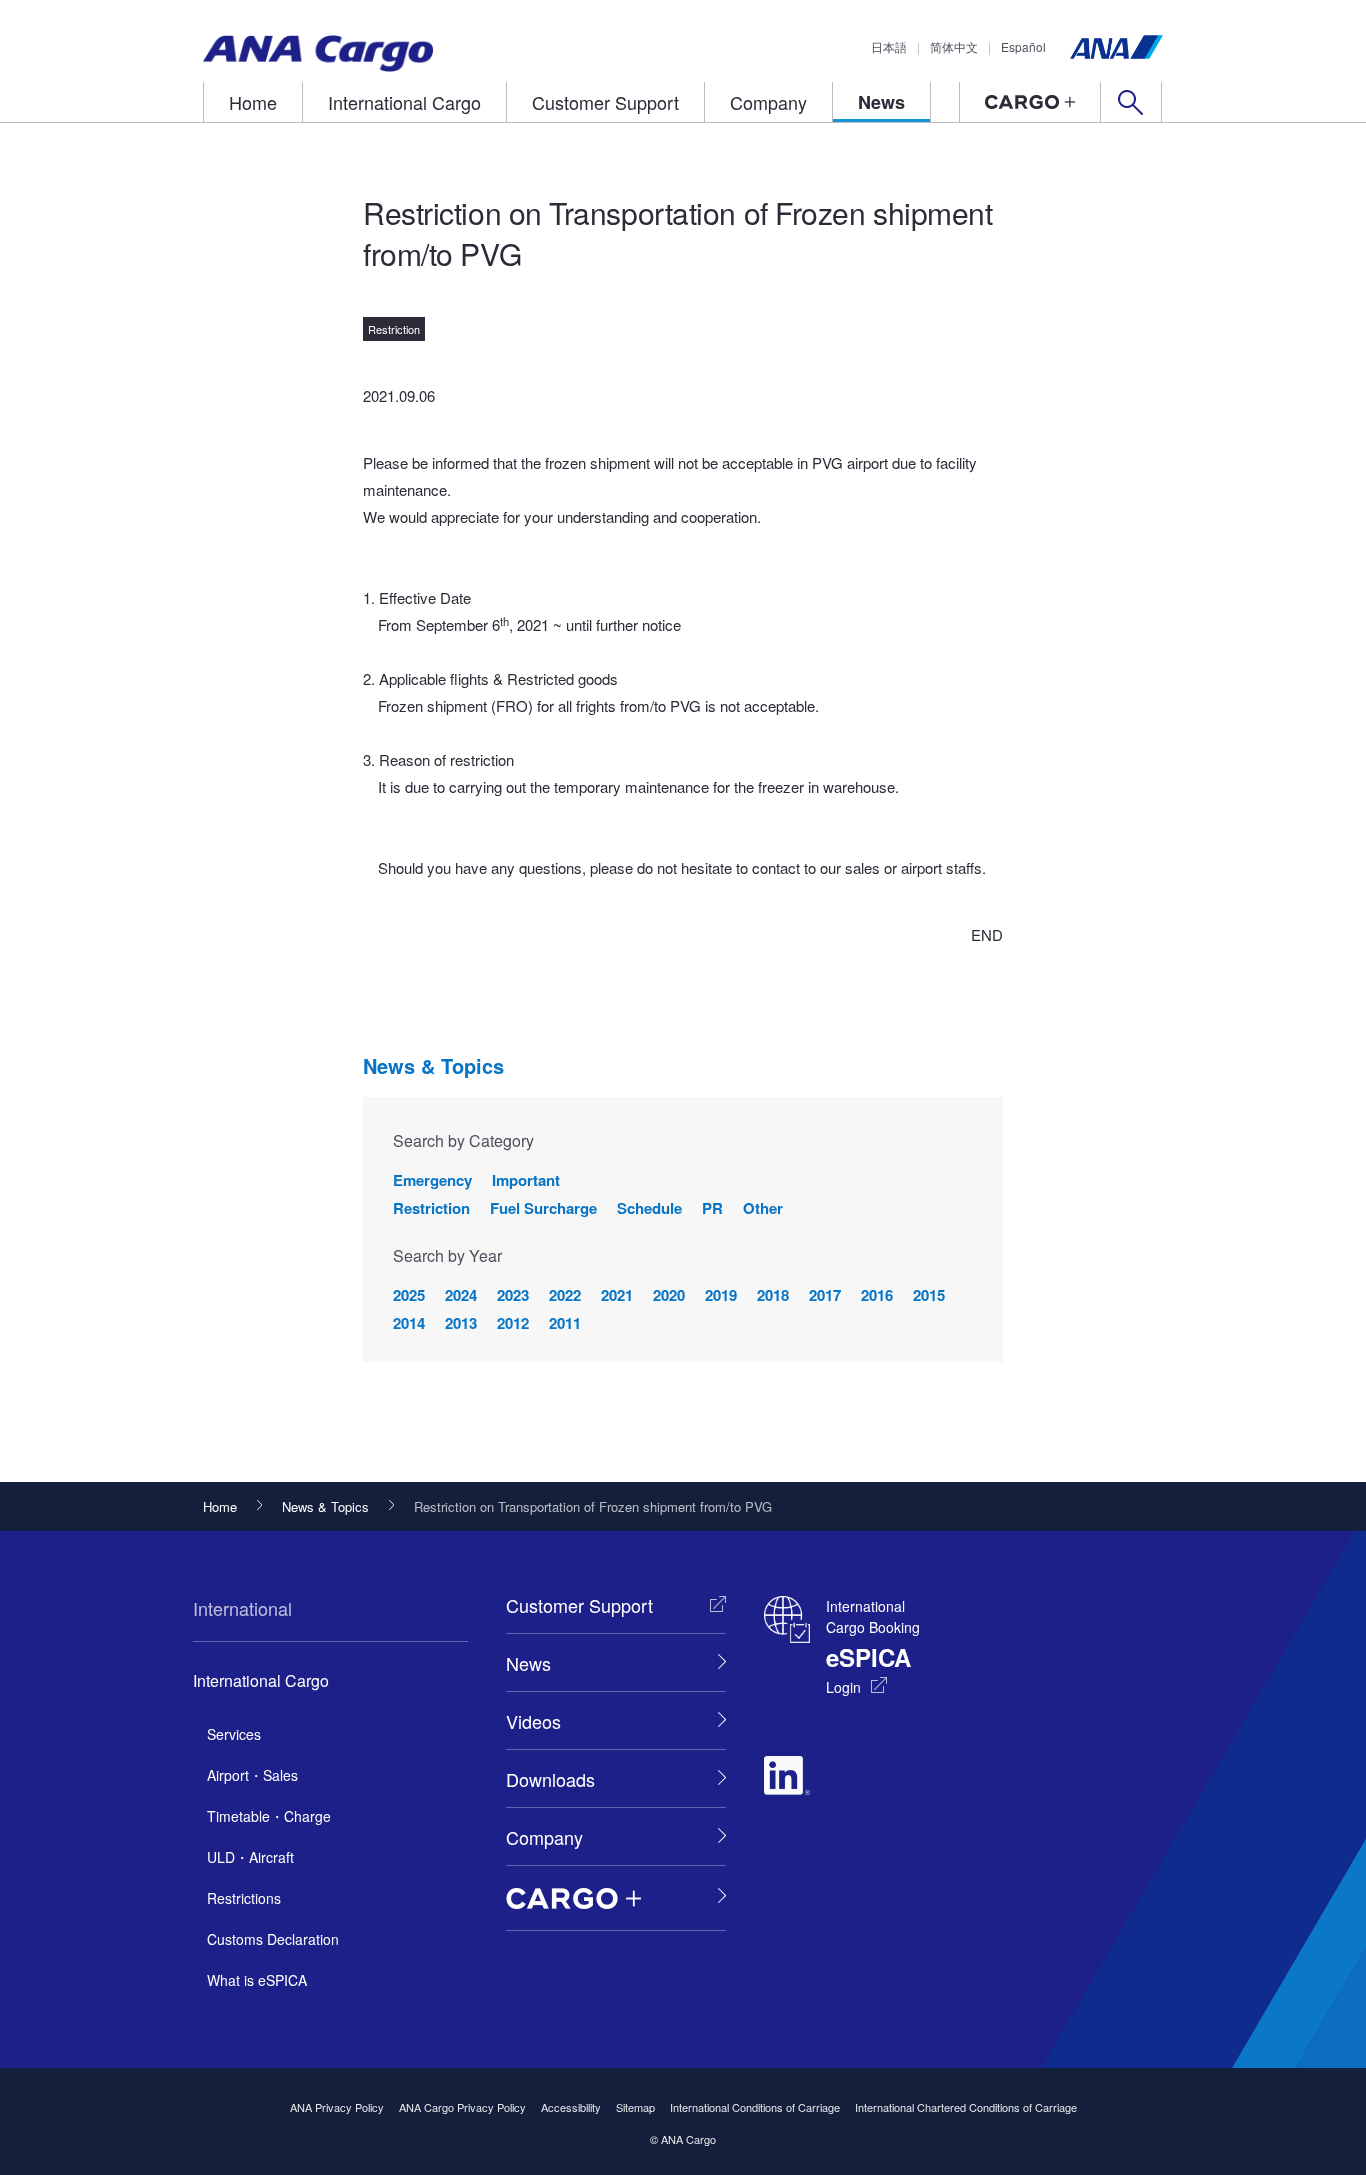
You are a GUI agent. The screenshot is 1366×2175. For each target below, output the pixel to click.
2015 (929, 1295)
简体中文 (954, 46)
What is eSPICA (257, 1980)
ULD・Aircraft (250, 1857)
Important (526, 1180)
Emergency (432, 1180)
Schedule (649, 1208)
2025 (409, 1295)
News (881, 102)
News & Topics (433, 1065)
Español (1023, 46)
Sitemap (635, 2107)
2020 (669, 1295)
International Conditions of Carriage (755, 2107)
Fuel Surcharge (543, 1208)
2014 (409, 1323)
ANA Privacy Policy (337, 2107)
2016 (877, 1295)
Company (768, 102)
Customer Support (605, 102)
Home (253, 102)
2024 (461, 1295)
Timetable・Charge (269, 1816)
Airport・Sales (252, 1775)
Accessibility (571, 2107)
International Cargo (404, 102)
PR (712, 1208)
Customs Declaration (273, 1939)
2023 (513, 1295)
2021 (617, 1295)
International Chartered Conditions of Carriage (966, 2107)
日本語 (889, 46)
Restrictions (244, 1898)
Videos (533, 1721)
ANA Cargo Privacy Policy (462, 2107)
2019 (721, 1295)
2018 (773, 1295)
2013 (461, 1323)
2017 (825, 1295)
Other (763, 1208)
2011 (565, 1323)
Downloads (550, 1779)
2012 (513, 1323)
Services (234, 1734)
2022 (565, 1295)
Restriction (431, 1208)
